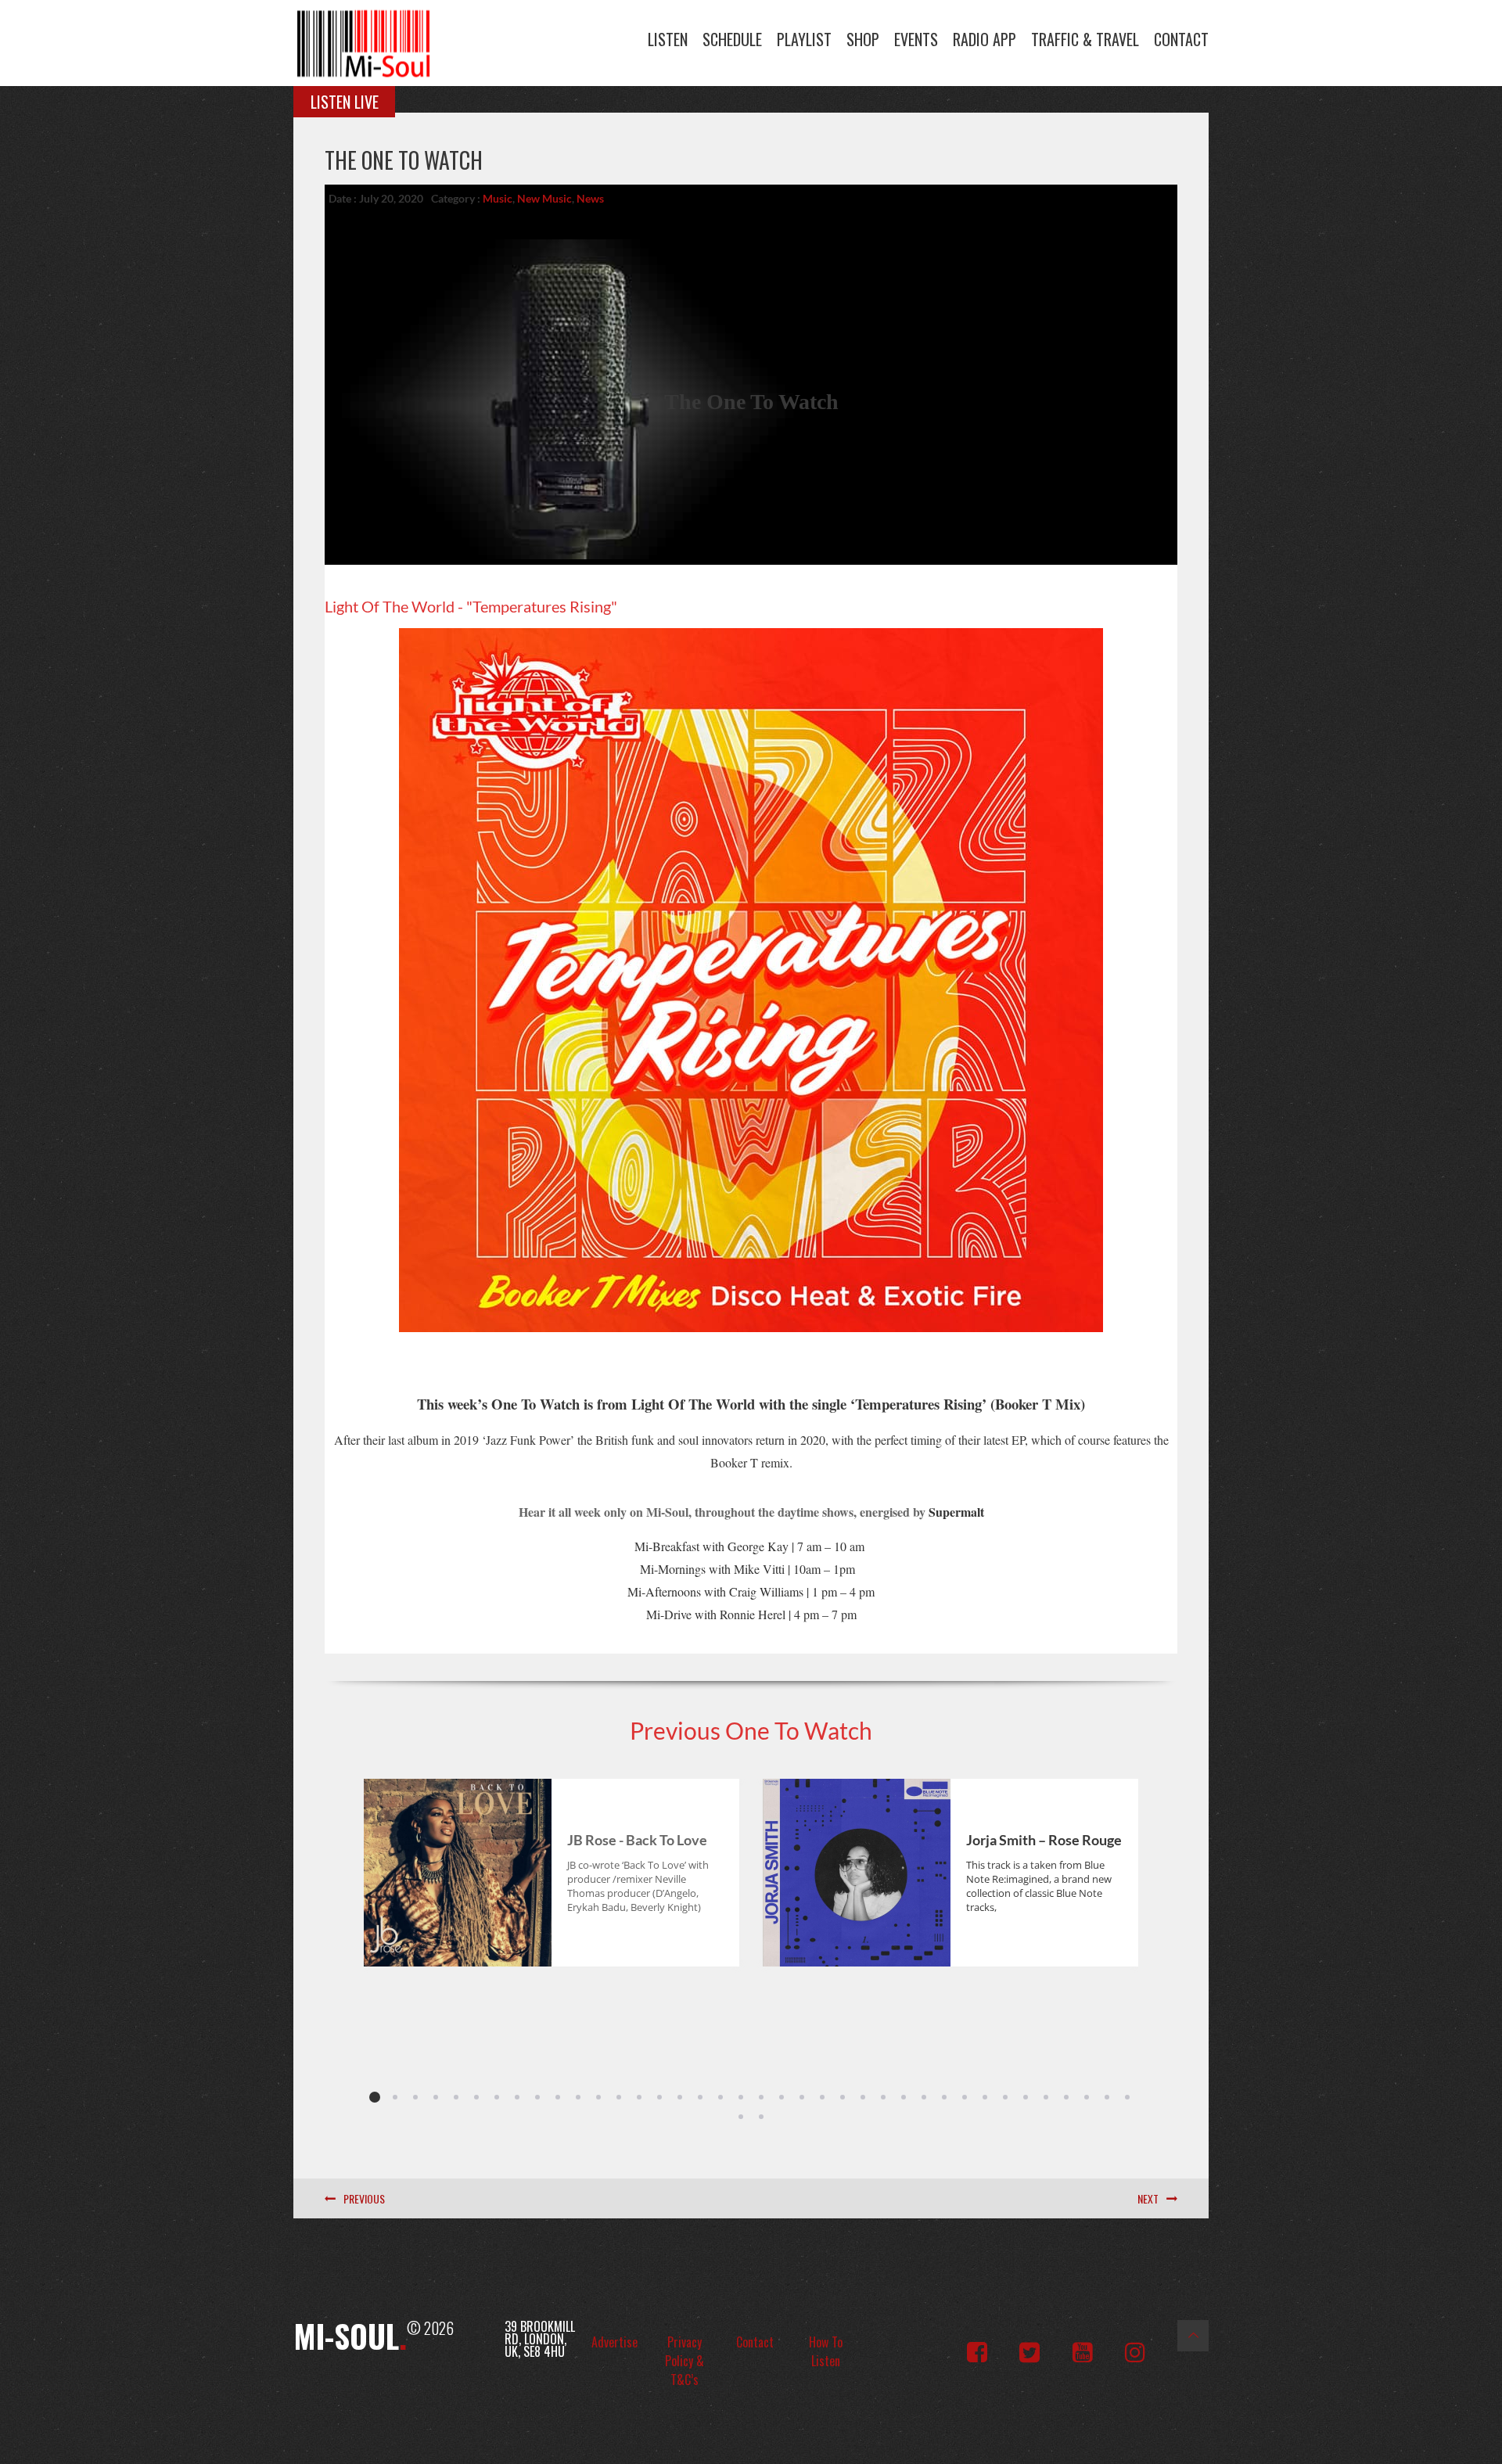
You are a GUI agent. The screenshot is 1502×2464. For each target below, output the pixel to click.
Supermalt (956, 1512)
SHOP (863, 39)
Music (498, 198)
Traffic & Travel (1085, 39)
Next (1148, 2198)
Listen (668, 39)
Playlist (804, 39)
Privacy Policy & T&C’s (685, 2361)
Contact (1181, 39)
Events (916, 39)
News (590, 198)
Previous (364, 2198)
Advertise (614, 2342)
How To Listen (826, 2351)
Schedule (732, 39)
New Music (544, 198)
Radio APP (985, 39)
